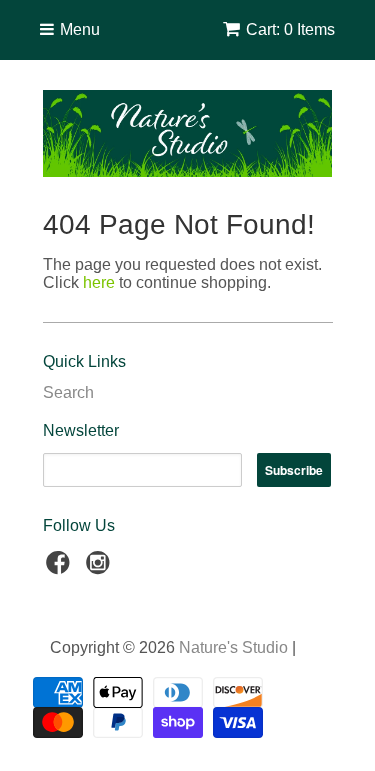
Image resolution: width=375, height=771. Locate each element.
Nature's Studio (233, 647)
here (99, 282)
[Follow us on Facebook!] (61, 568)
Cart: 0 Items (290, 29)
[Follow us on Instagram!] (101, 568)
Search (68, 392)
